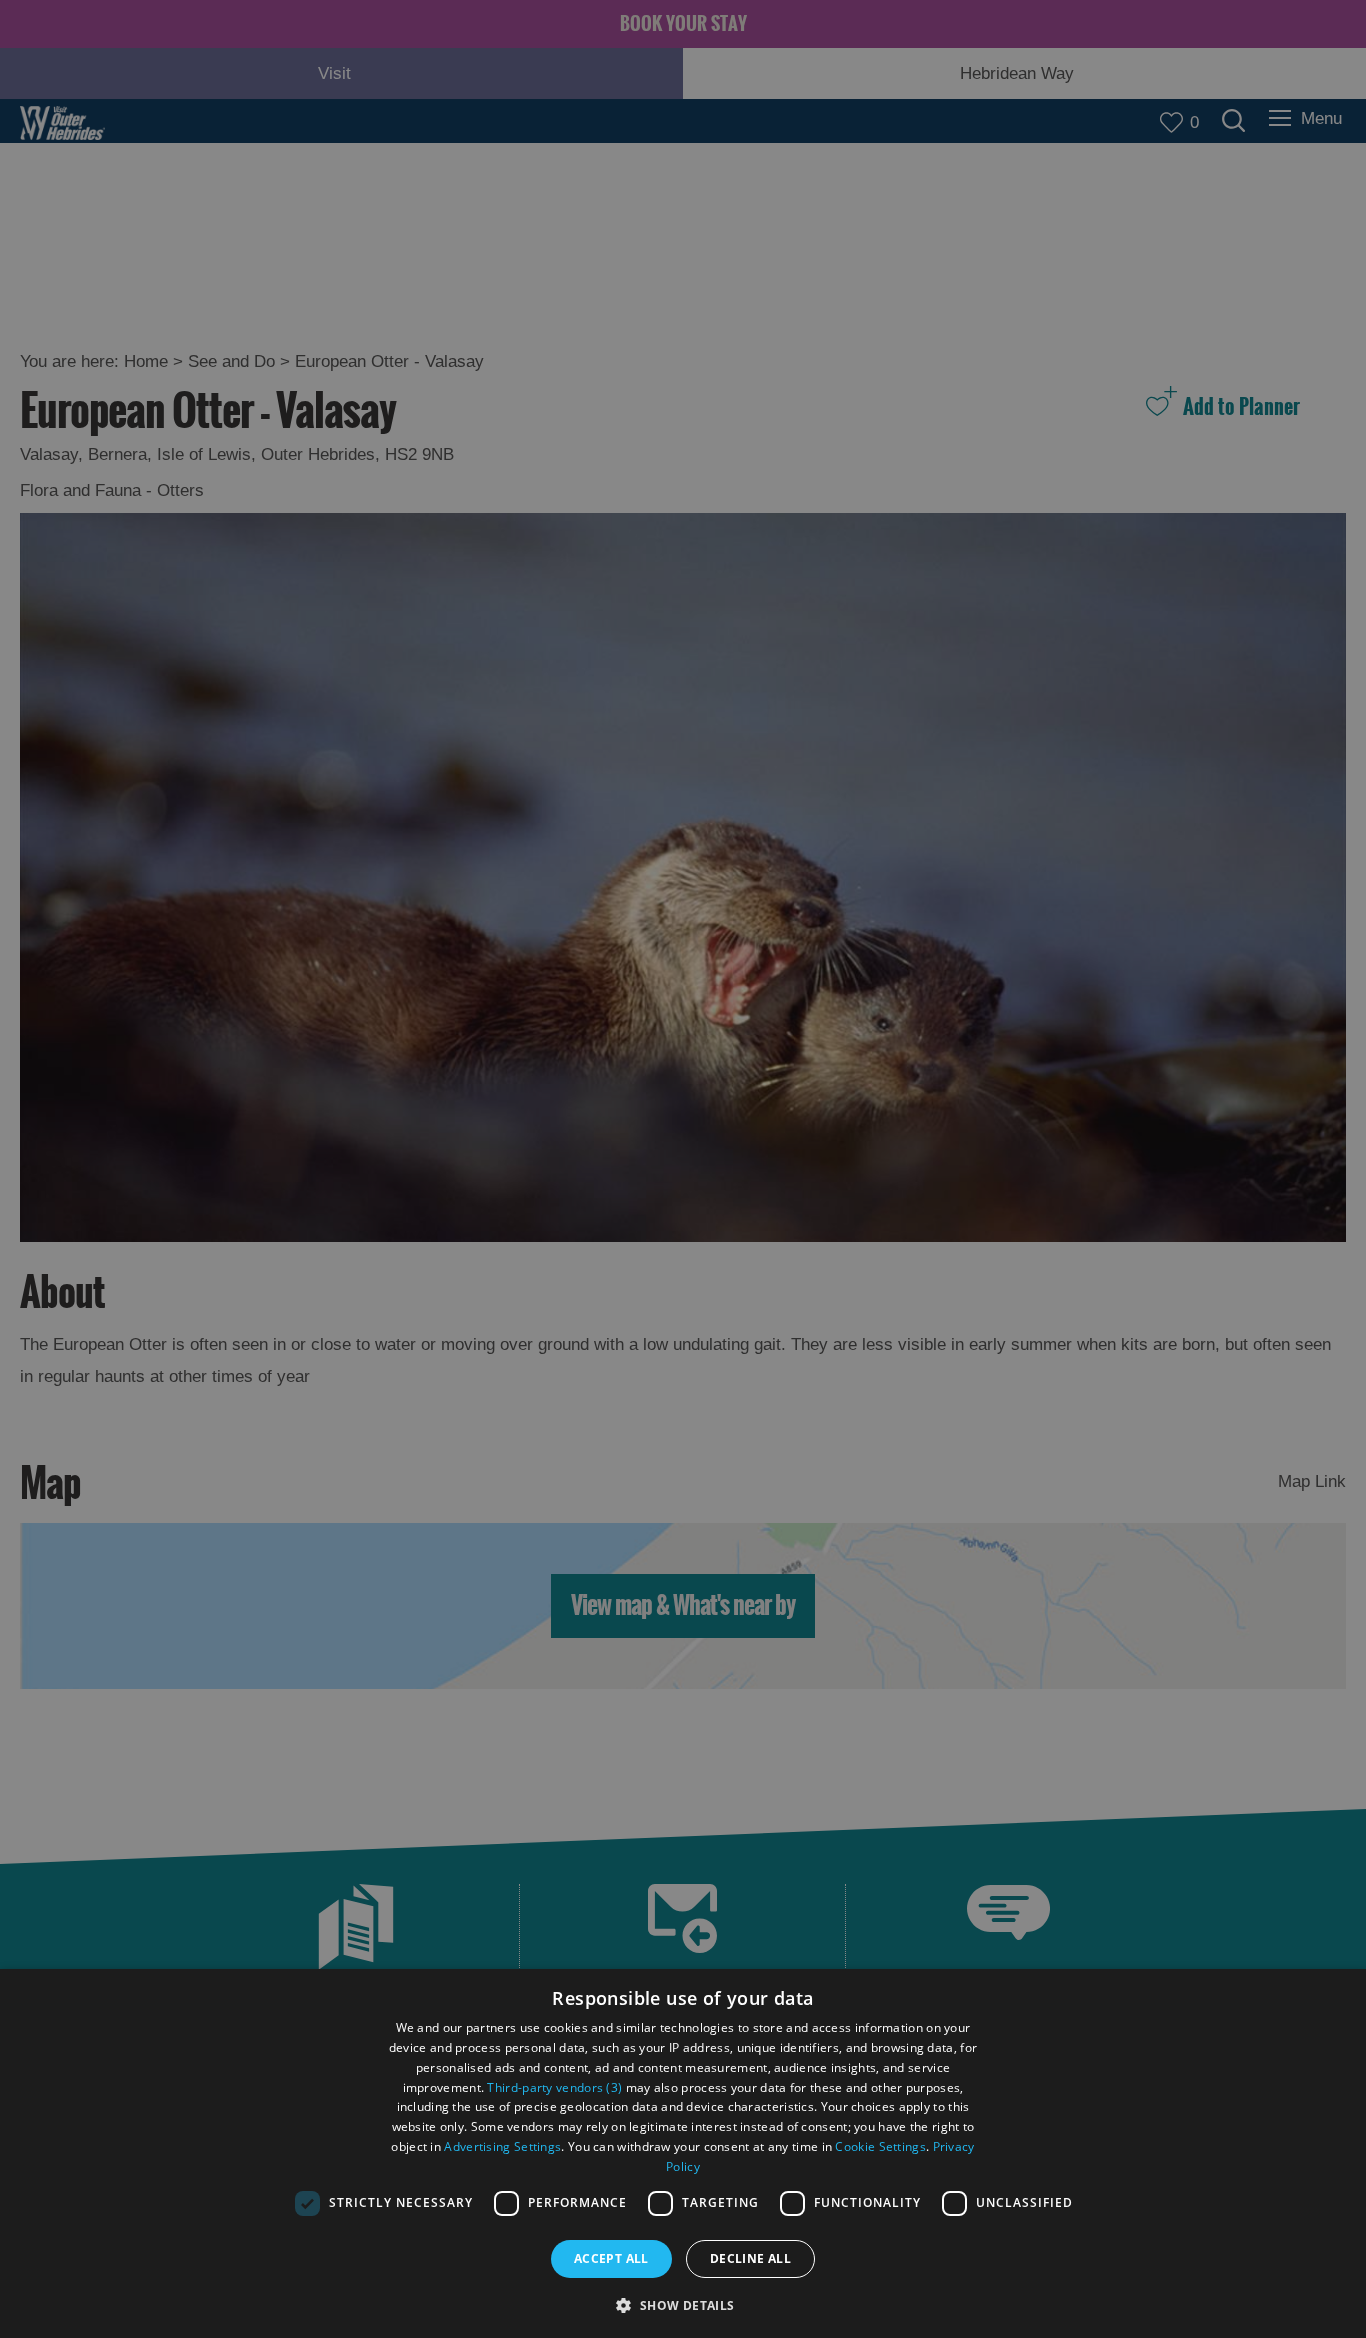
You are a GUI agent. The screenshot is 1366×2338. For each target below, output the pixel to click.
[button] (682, 2303)
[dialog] (683, 2153)
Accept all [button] (611, 2258)
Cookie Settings (880, 2146)
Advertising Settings (502, 2146)
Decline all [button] (750, 2258)
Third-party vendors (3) (554, 2087)
